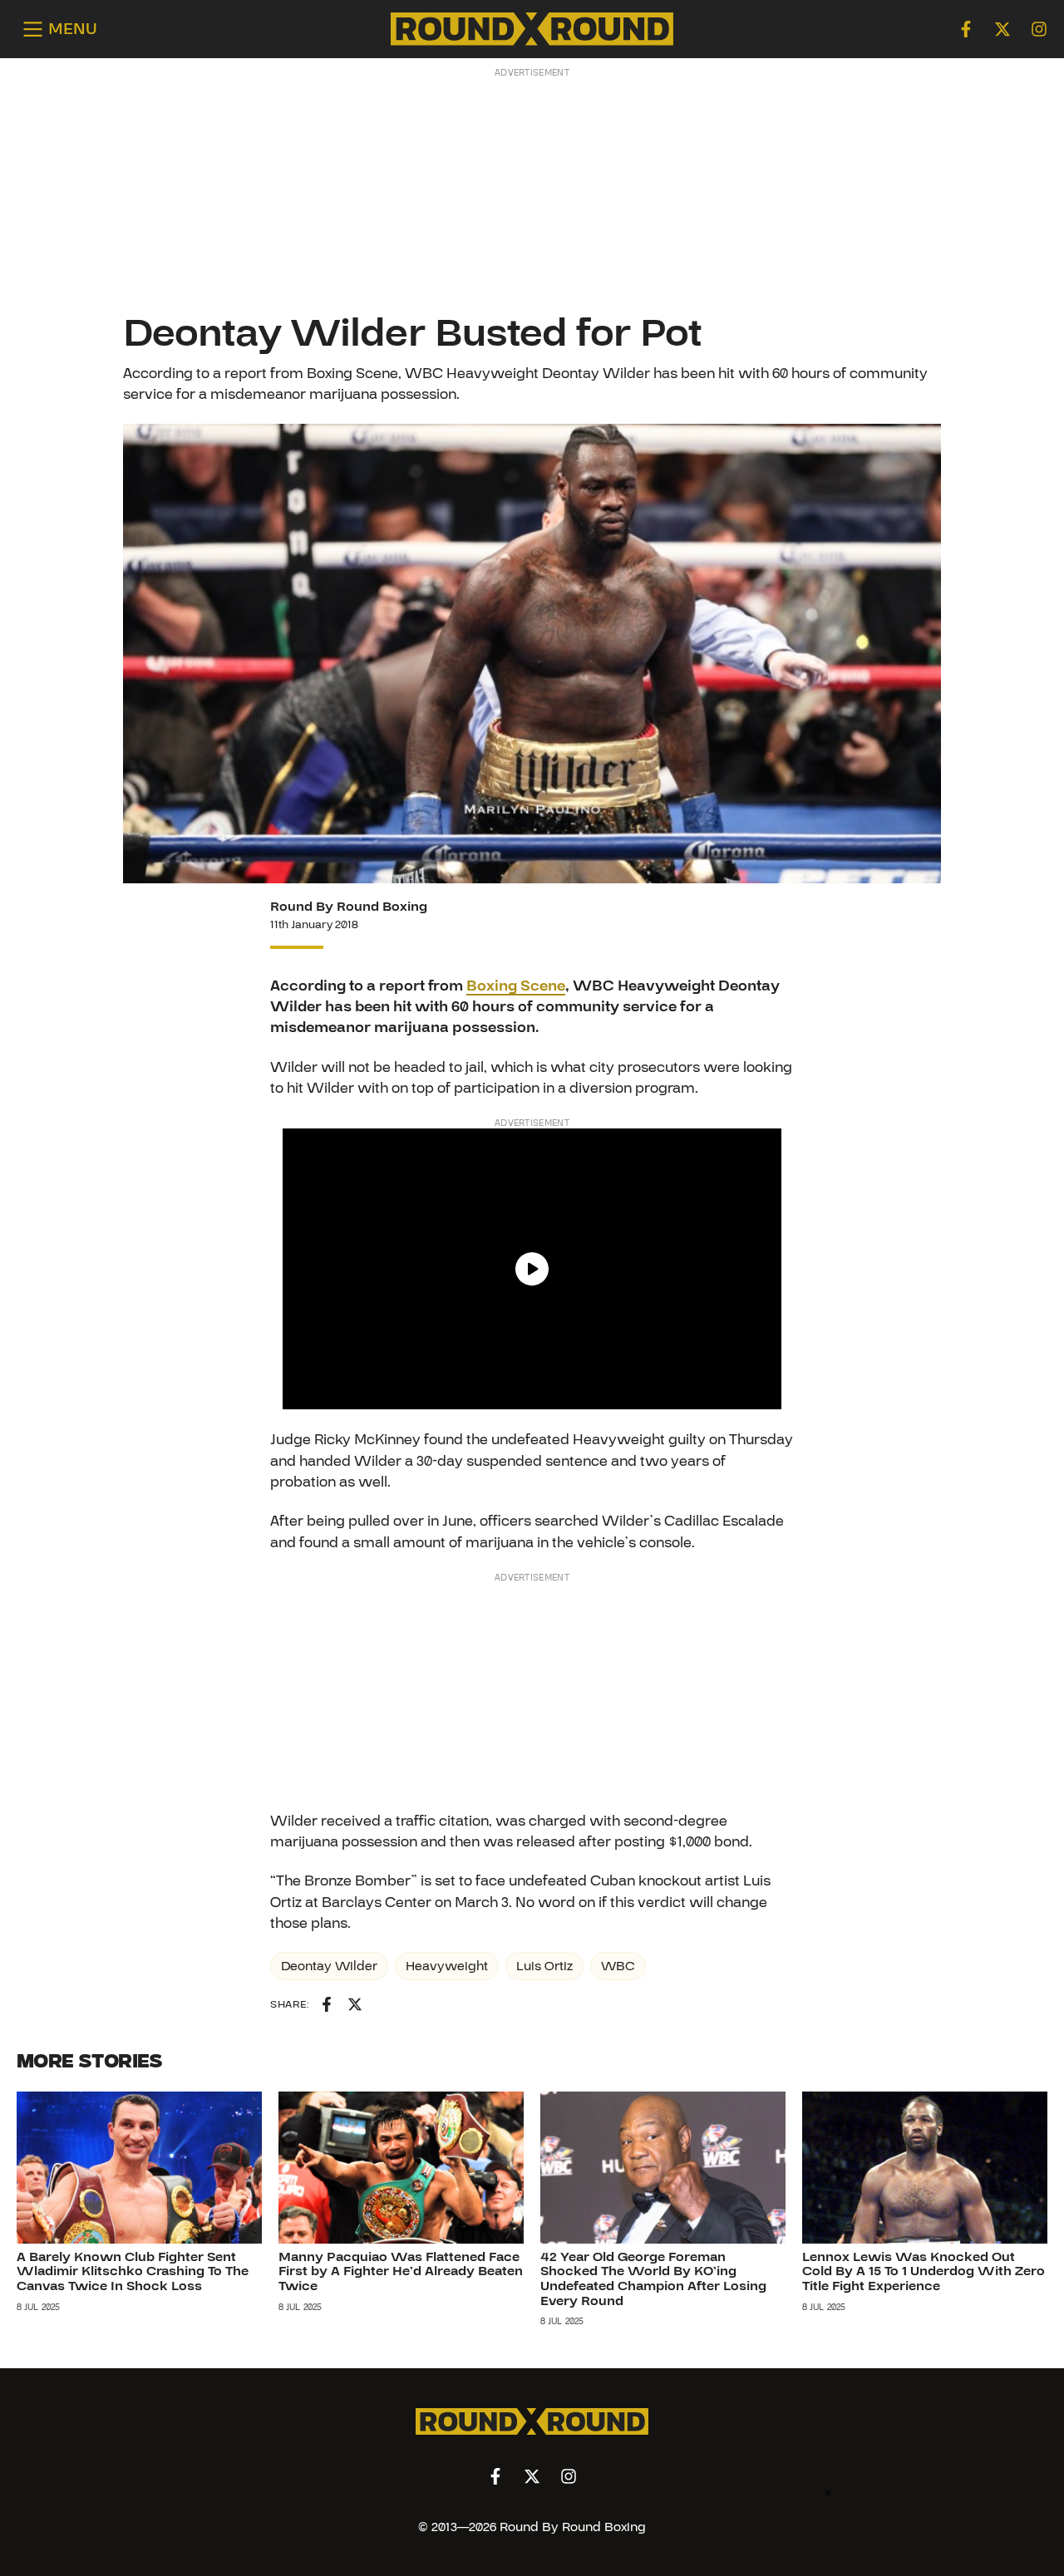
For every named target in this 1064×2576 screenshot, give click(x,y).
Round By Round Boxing (349, 907)
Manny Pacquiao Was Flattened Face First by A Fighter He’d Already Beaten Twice (401, 2271)
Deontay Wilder (329, 1966)
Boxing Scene (516, 986)
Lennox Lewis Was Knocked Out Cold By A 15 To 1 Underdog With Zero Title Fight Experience (924, 2271)
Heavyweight (447, 1966)
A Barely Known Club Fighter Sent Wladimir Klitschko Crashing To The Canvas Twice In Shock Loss (133, 2271)
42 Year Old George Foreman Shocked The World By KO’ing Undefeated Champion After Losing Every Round (653, 2279)
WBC (618, 1966)
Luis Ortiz (544, 1966)
